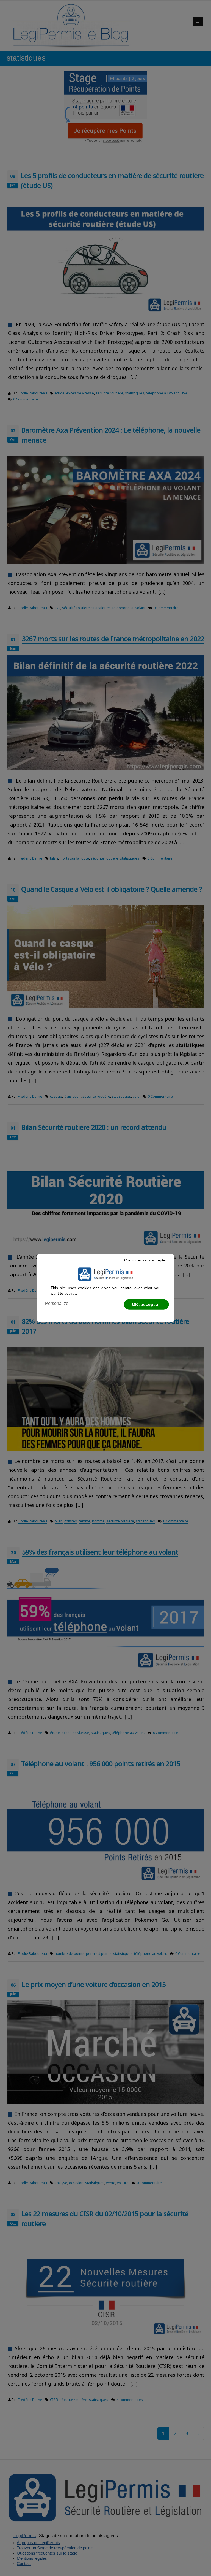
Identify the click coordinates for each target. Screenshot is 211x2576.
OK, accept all (146, 1305)
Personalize (57, 1303)
